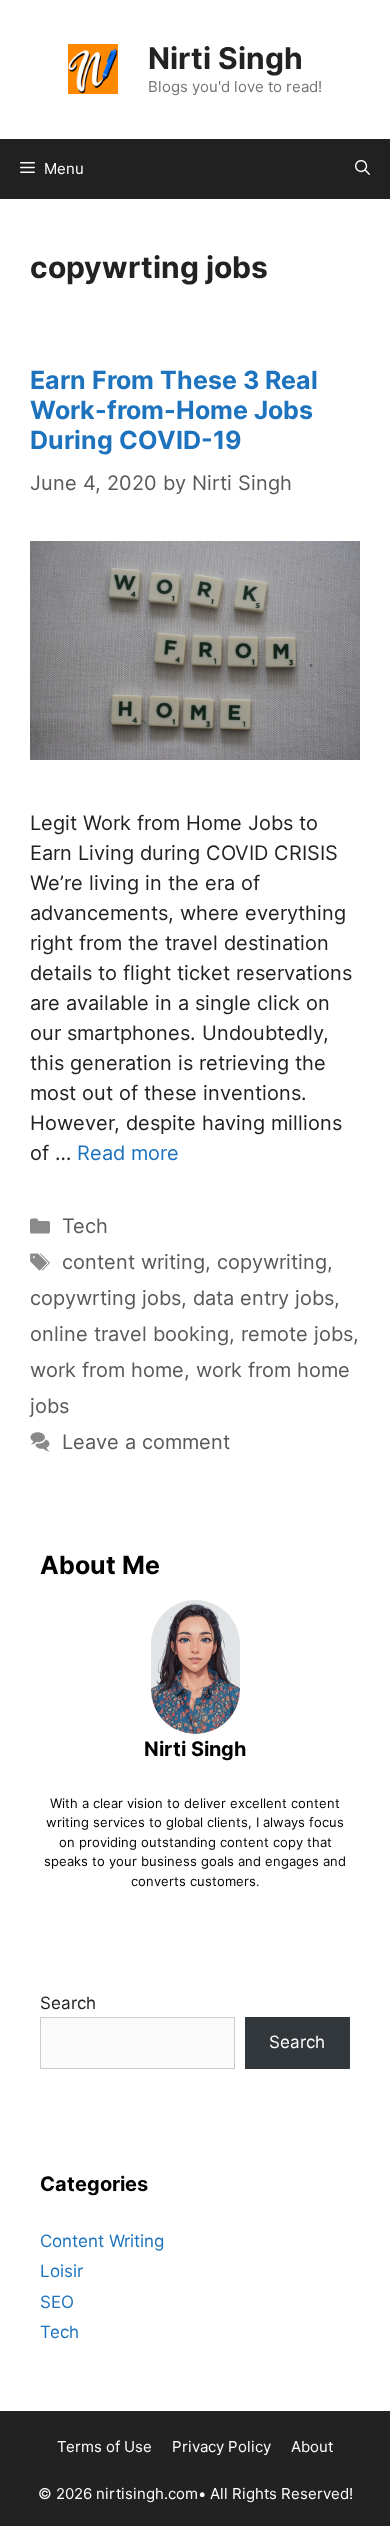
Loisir (61, 2271)
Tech (85, 1226)
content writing (133, 1262)
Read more (128, 1153)
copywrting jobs (105, 1298)
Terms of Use (104, 2446)
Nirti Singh (225, 58)
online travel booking (129, 1334)
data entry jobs (263, 1298)
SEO (57, 2302)
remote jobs (297, 1334)
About (312, 2446)
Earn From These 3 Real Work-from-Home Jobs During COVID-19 (174, 410)
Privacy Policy (221, 2446)
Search (68, 2003)
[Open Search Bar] (362, 169)
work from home (107, 1370)
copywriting (272, 1262)
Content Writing (102, 2241)
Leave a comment (146, 1442)
